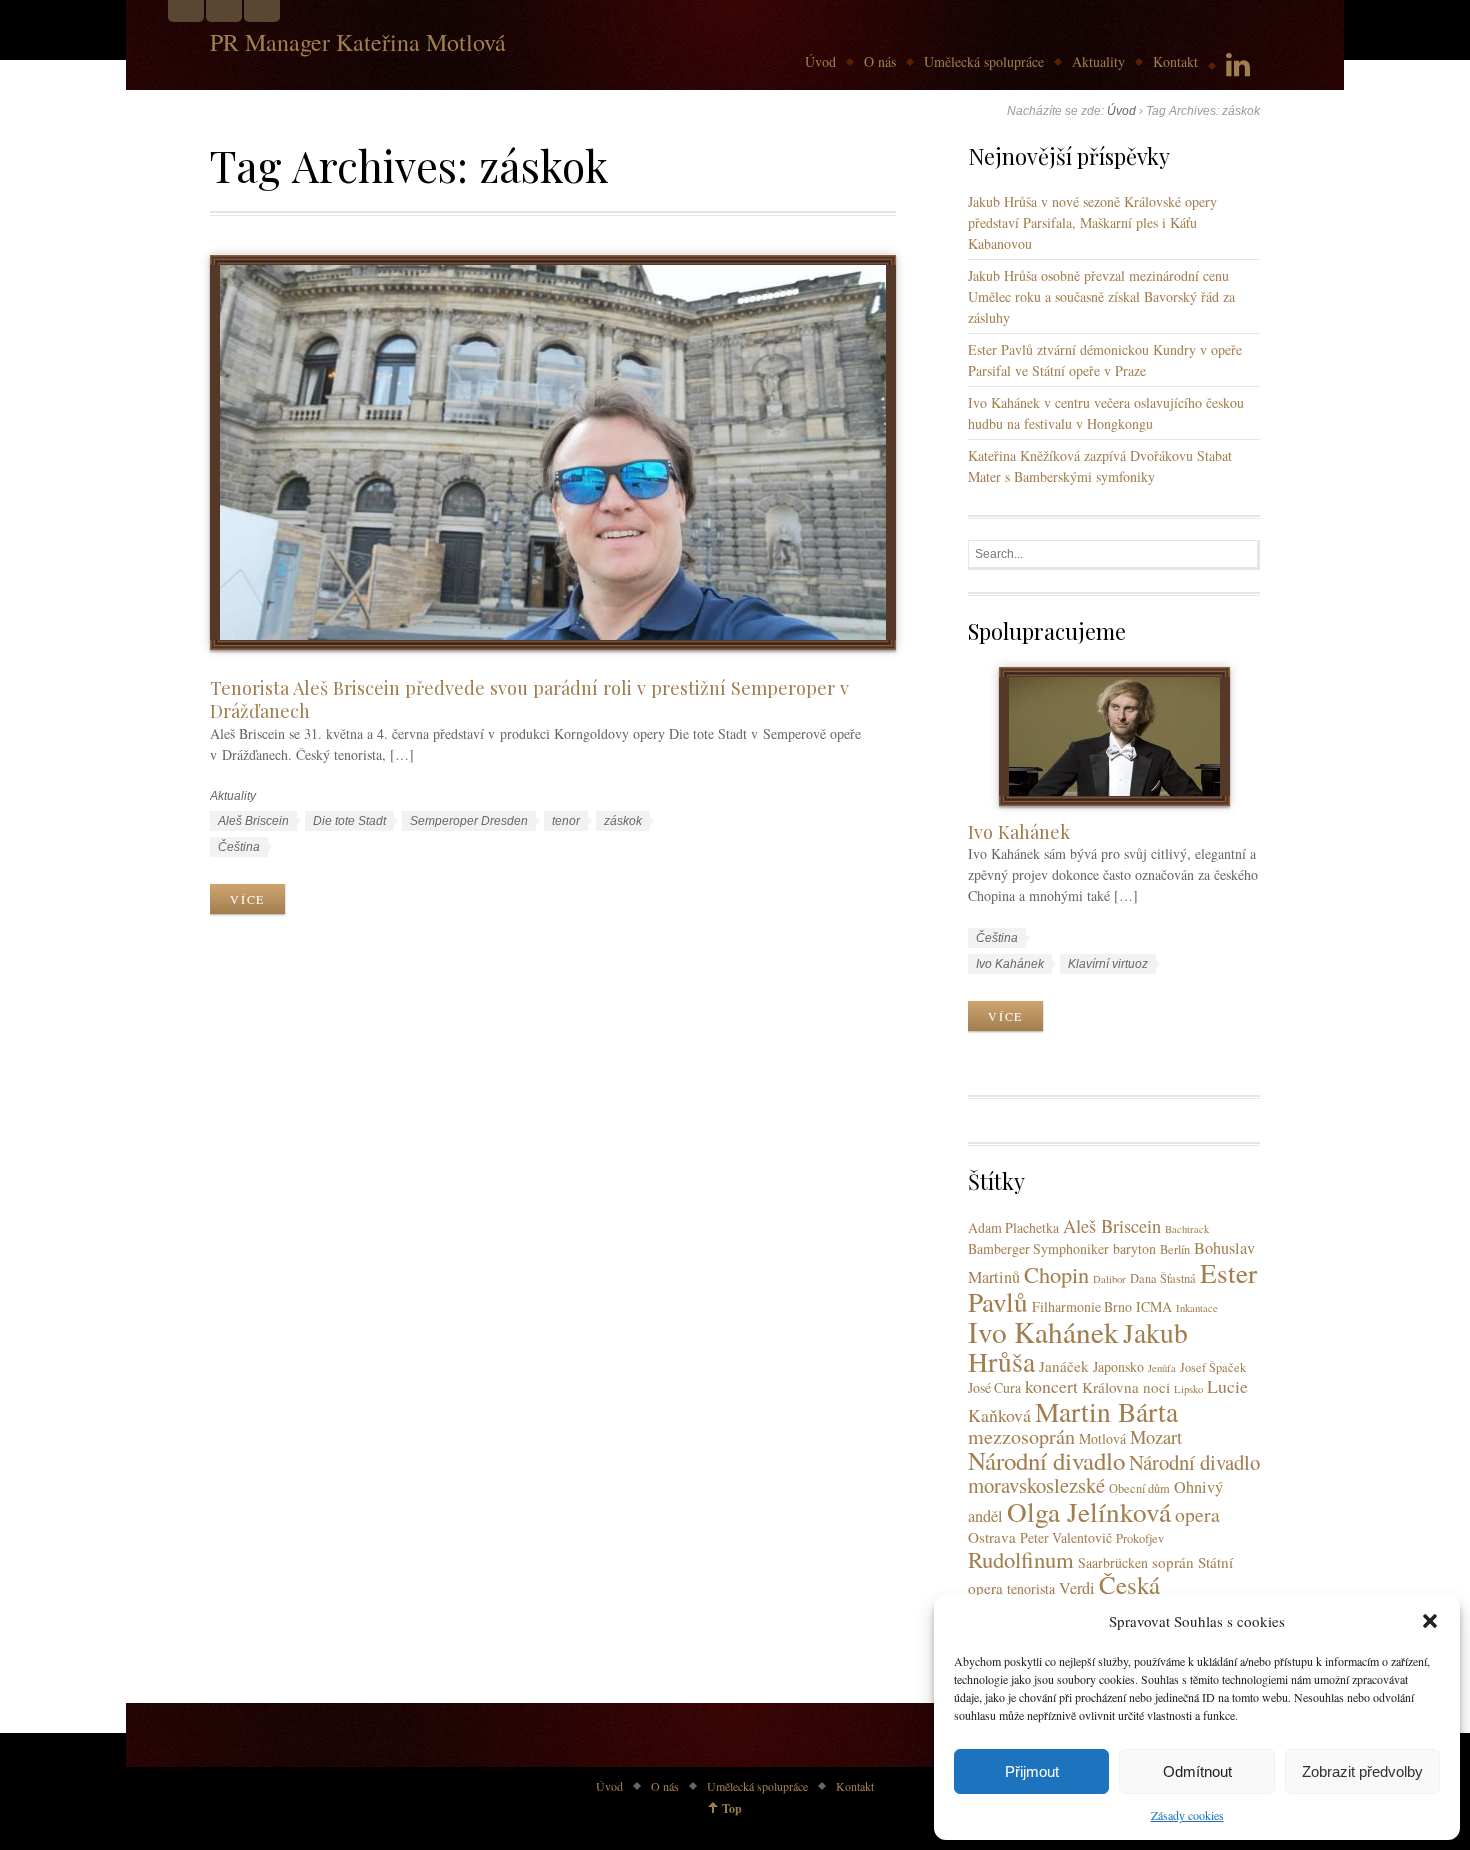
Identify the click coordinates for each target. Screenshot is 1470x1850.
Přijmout (1032, 1771)
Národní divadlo (1046, 1460)
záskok (623, 821)
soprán (1173, 1562)
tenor (566, 821)
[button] (1430, 1621)
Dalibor (1109, 1279)
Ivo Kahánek (1019, 831)
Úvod (820, 61)
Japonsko (1118, 1366)
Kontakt (1175, 61)
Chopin (1056, 1274)
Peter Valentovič (1066, 1537)
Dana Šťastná (1163, 1278)
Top (732, 1808)
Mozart (1156, 1436)
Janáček (1064, 1366)
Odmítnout (1197, 1771)
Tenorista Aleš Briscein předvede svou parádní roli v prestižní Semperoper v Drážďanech (529, 699)
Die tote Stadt (349, 821)
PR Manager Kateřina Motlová (358, 42)
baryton (1134, 1248)
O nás (880, 61)
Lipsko (1188, 1389)
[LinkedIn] (1238, 65)
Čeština (239, 847)
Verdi (1077, 1588)
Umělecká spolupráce (984, 61)
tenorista (1031, 1588)
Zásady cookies (1187, 1815)
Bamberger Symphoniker (1038, 1248)
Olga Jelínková (1089, 1511)
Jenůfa (1162, 1368)
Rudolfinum (1021, 1559)
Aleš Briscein (253, 821)
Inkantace (1197, 1308)
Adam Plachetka (1013, 1227)
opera (1197, 1514)
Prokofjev (1140, 1538)
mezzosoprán (1021, 1436)
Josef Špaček (1213, 1367)
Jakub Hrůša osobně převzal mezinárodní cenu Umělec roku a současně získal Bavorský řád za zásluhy (1101, 296)
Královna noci (1126, 1387)
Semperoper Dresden (469, 821)
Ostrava (992, 1537)
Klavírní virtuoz (1108, 964)
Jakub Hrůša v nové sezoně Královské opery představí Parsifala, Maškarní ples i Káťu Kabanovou (1092, 222)
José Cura (994, 1387)
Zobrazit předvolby (1362, 1771)
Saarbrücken (1113, 1562)
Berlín (1175, 1249)
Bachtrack (1187, 1229)
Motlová (1102, 1438)
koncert (1051, 1386)
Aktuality (1098, 61)
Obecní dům (1139, 1488)
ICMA (1154, 1306)
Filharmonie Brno (1082, 1306)
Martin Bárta (1106, 1411)
